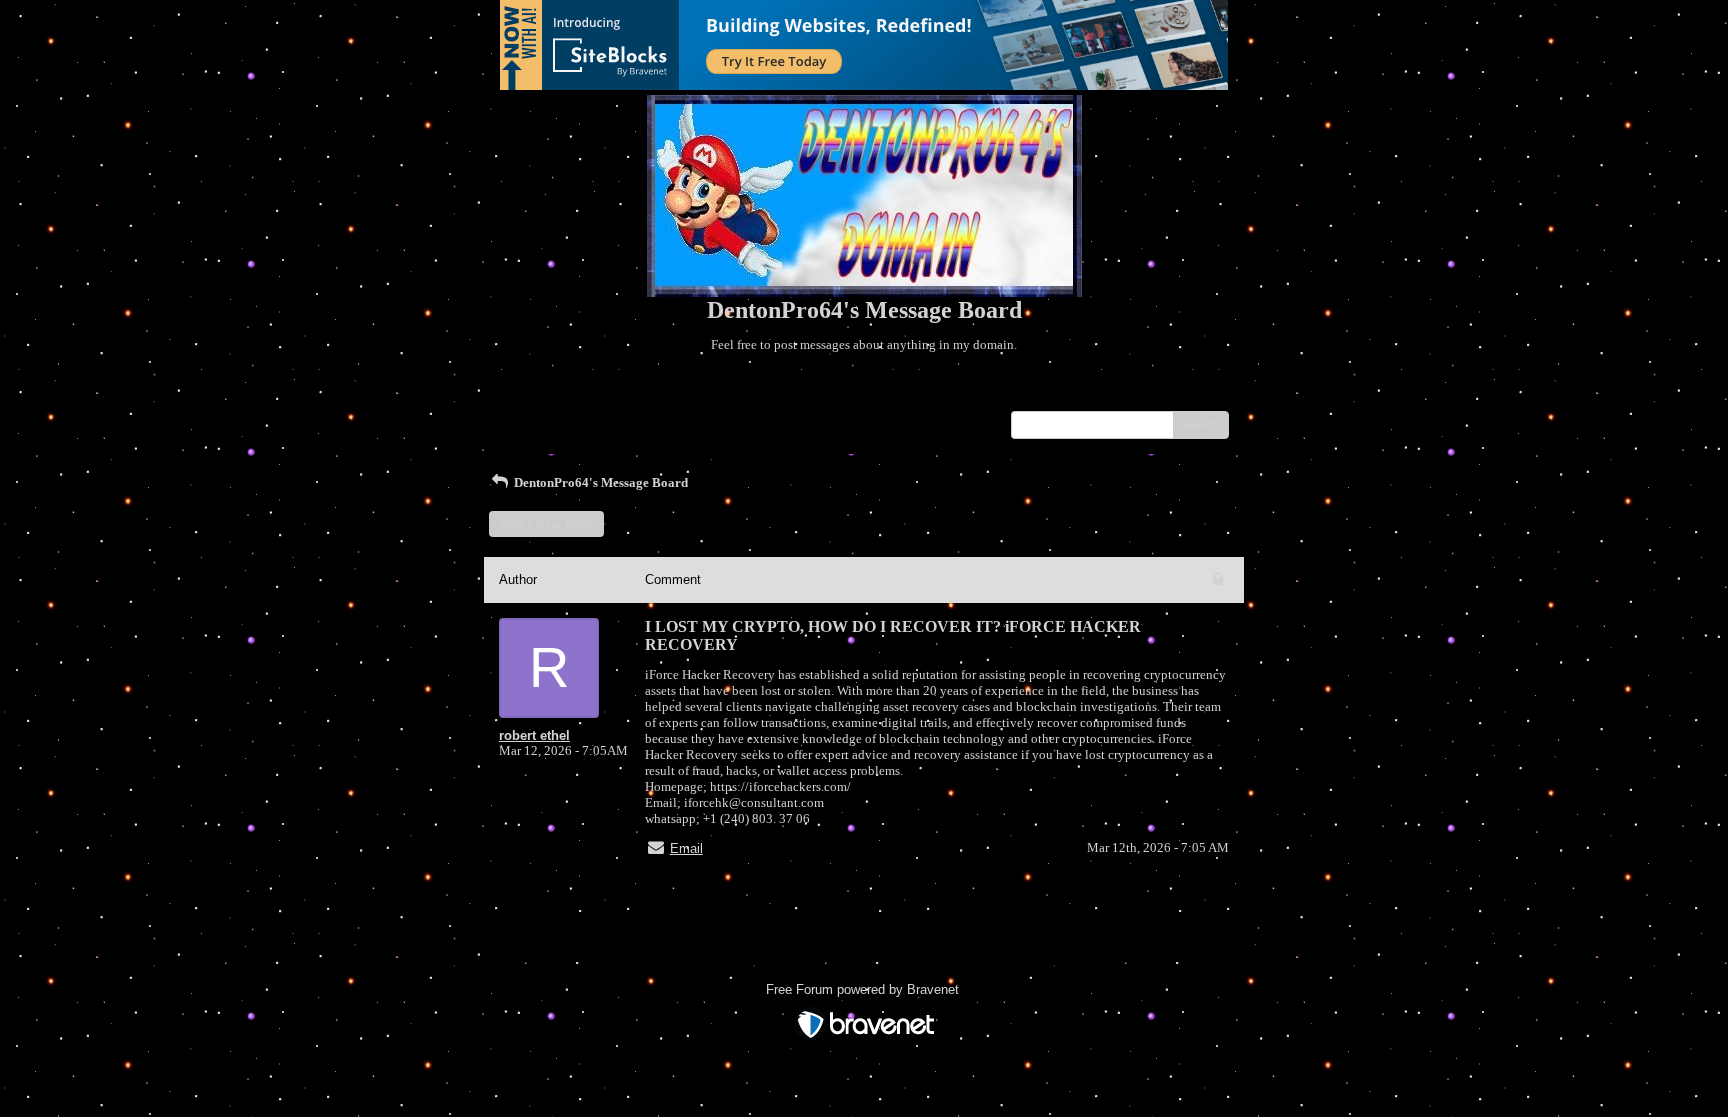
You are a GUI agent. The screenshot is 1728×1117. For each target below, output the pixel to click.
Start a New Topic (546, 523)
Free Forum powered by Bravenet (864, 989)
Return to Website (547, 395)
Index (627, 395)
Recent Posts (533, 418)
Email (686, 848)
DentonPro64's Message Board (599, 482)
